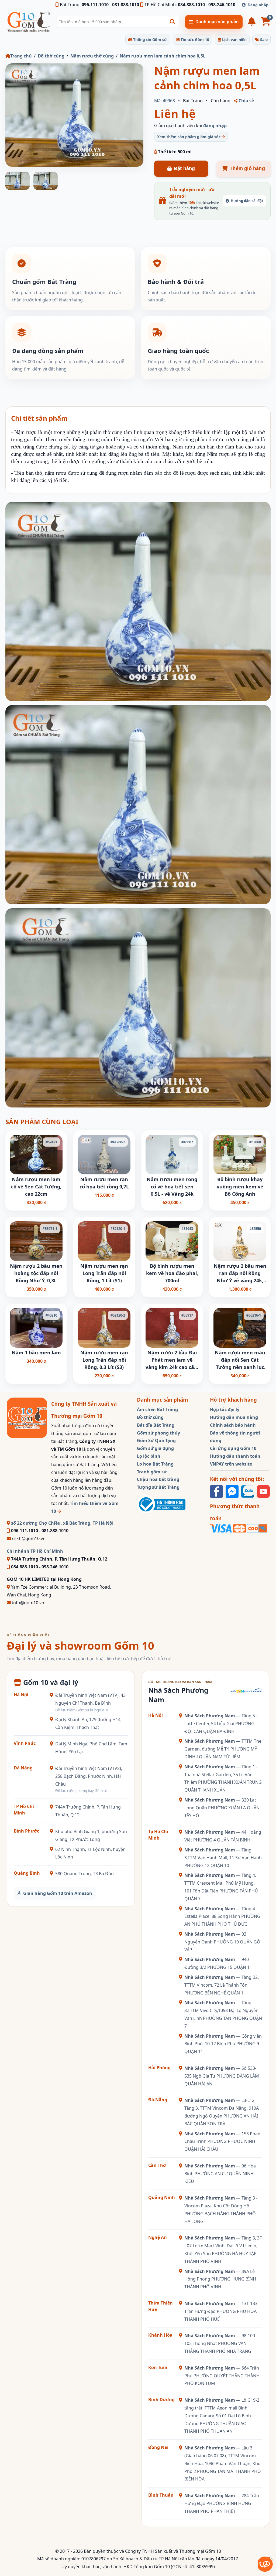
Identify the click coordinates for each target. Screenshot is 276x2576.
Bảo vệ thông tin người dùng (235, 1437)
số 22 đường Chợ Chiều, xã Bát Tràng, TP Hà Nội (62, 1523)
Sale (263, 40)
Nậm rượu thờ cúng (92, 56)
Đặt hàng (184, 168)
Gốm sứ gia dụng (155, 1448)
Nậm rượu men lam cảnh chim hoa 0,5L (163, 56)
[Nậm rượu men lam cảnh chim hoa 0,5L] (74, 115)
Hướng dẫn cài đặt (247, 201)
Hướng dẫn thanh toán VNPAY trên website (235, 1460)
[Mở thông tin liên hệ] (265, 2564)
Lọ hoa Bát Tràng (155, 1464)
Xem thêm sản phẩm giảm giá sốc (189, 137)
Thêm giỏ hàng (247, 168)
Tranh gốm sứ (152, 1472)
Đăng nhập (258, 5)
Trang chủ (21, 56)
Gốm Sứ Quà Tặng (156, 1440)
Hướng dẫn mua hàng (234, 1417)
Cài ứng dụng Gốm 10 (233, 1448)
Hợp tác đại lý (225, 1409)
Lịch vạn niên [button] (234, 40)
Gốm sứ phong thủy (158, 1433)
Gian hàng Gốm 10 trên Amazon (58, 1893)
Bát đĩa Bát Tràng (156, 1425)
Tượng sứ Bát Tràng (158, 1487)
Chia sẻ (246, 101)
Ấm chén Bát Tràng (157, 1409)
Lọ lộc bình (149, 1456)
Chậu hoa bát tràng (158, 1479)
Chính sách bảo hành (233, 1425)
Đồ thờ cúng (51, 56)
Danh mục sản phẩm (217, 22)
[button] (172, 22)
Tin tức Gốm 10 (194, 40)
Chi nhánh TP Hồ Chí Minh (35, 1551)
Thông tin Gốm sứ (150, 40)
